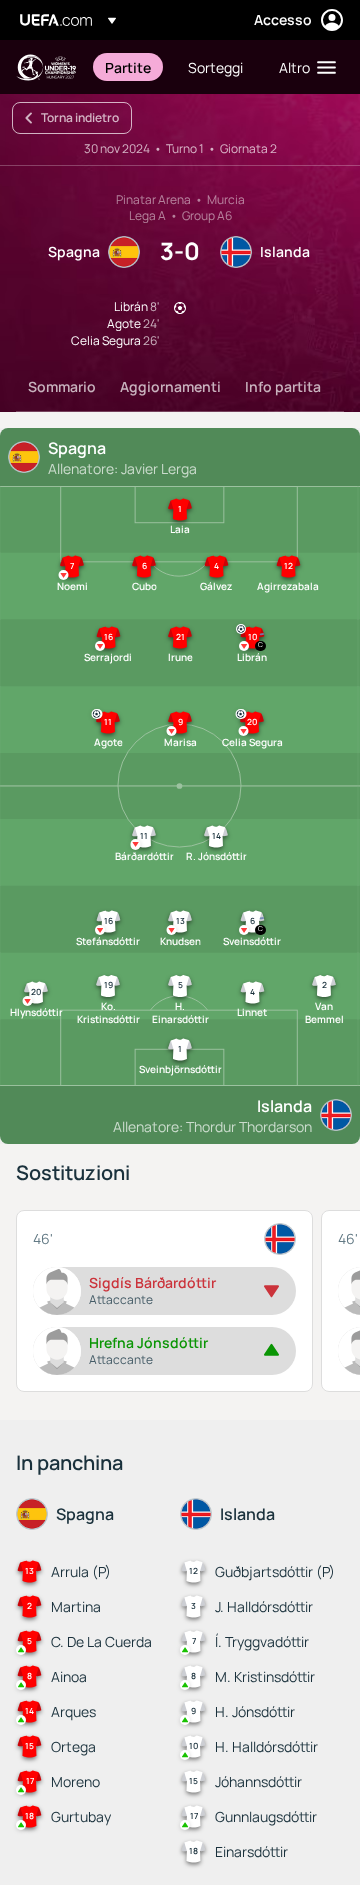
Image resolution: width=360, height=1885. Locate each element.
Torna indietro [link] (80, 117)
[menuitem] (129, 67)
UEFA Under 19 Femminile (46, 67)
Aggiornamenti (170, 386)
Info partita (283, 386)
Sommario (62, 386)
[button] (303, 67)
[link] (128, 67)
